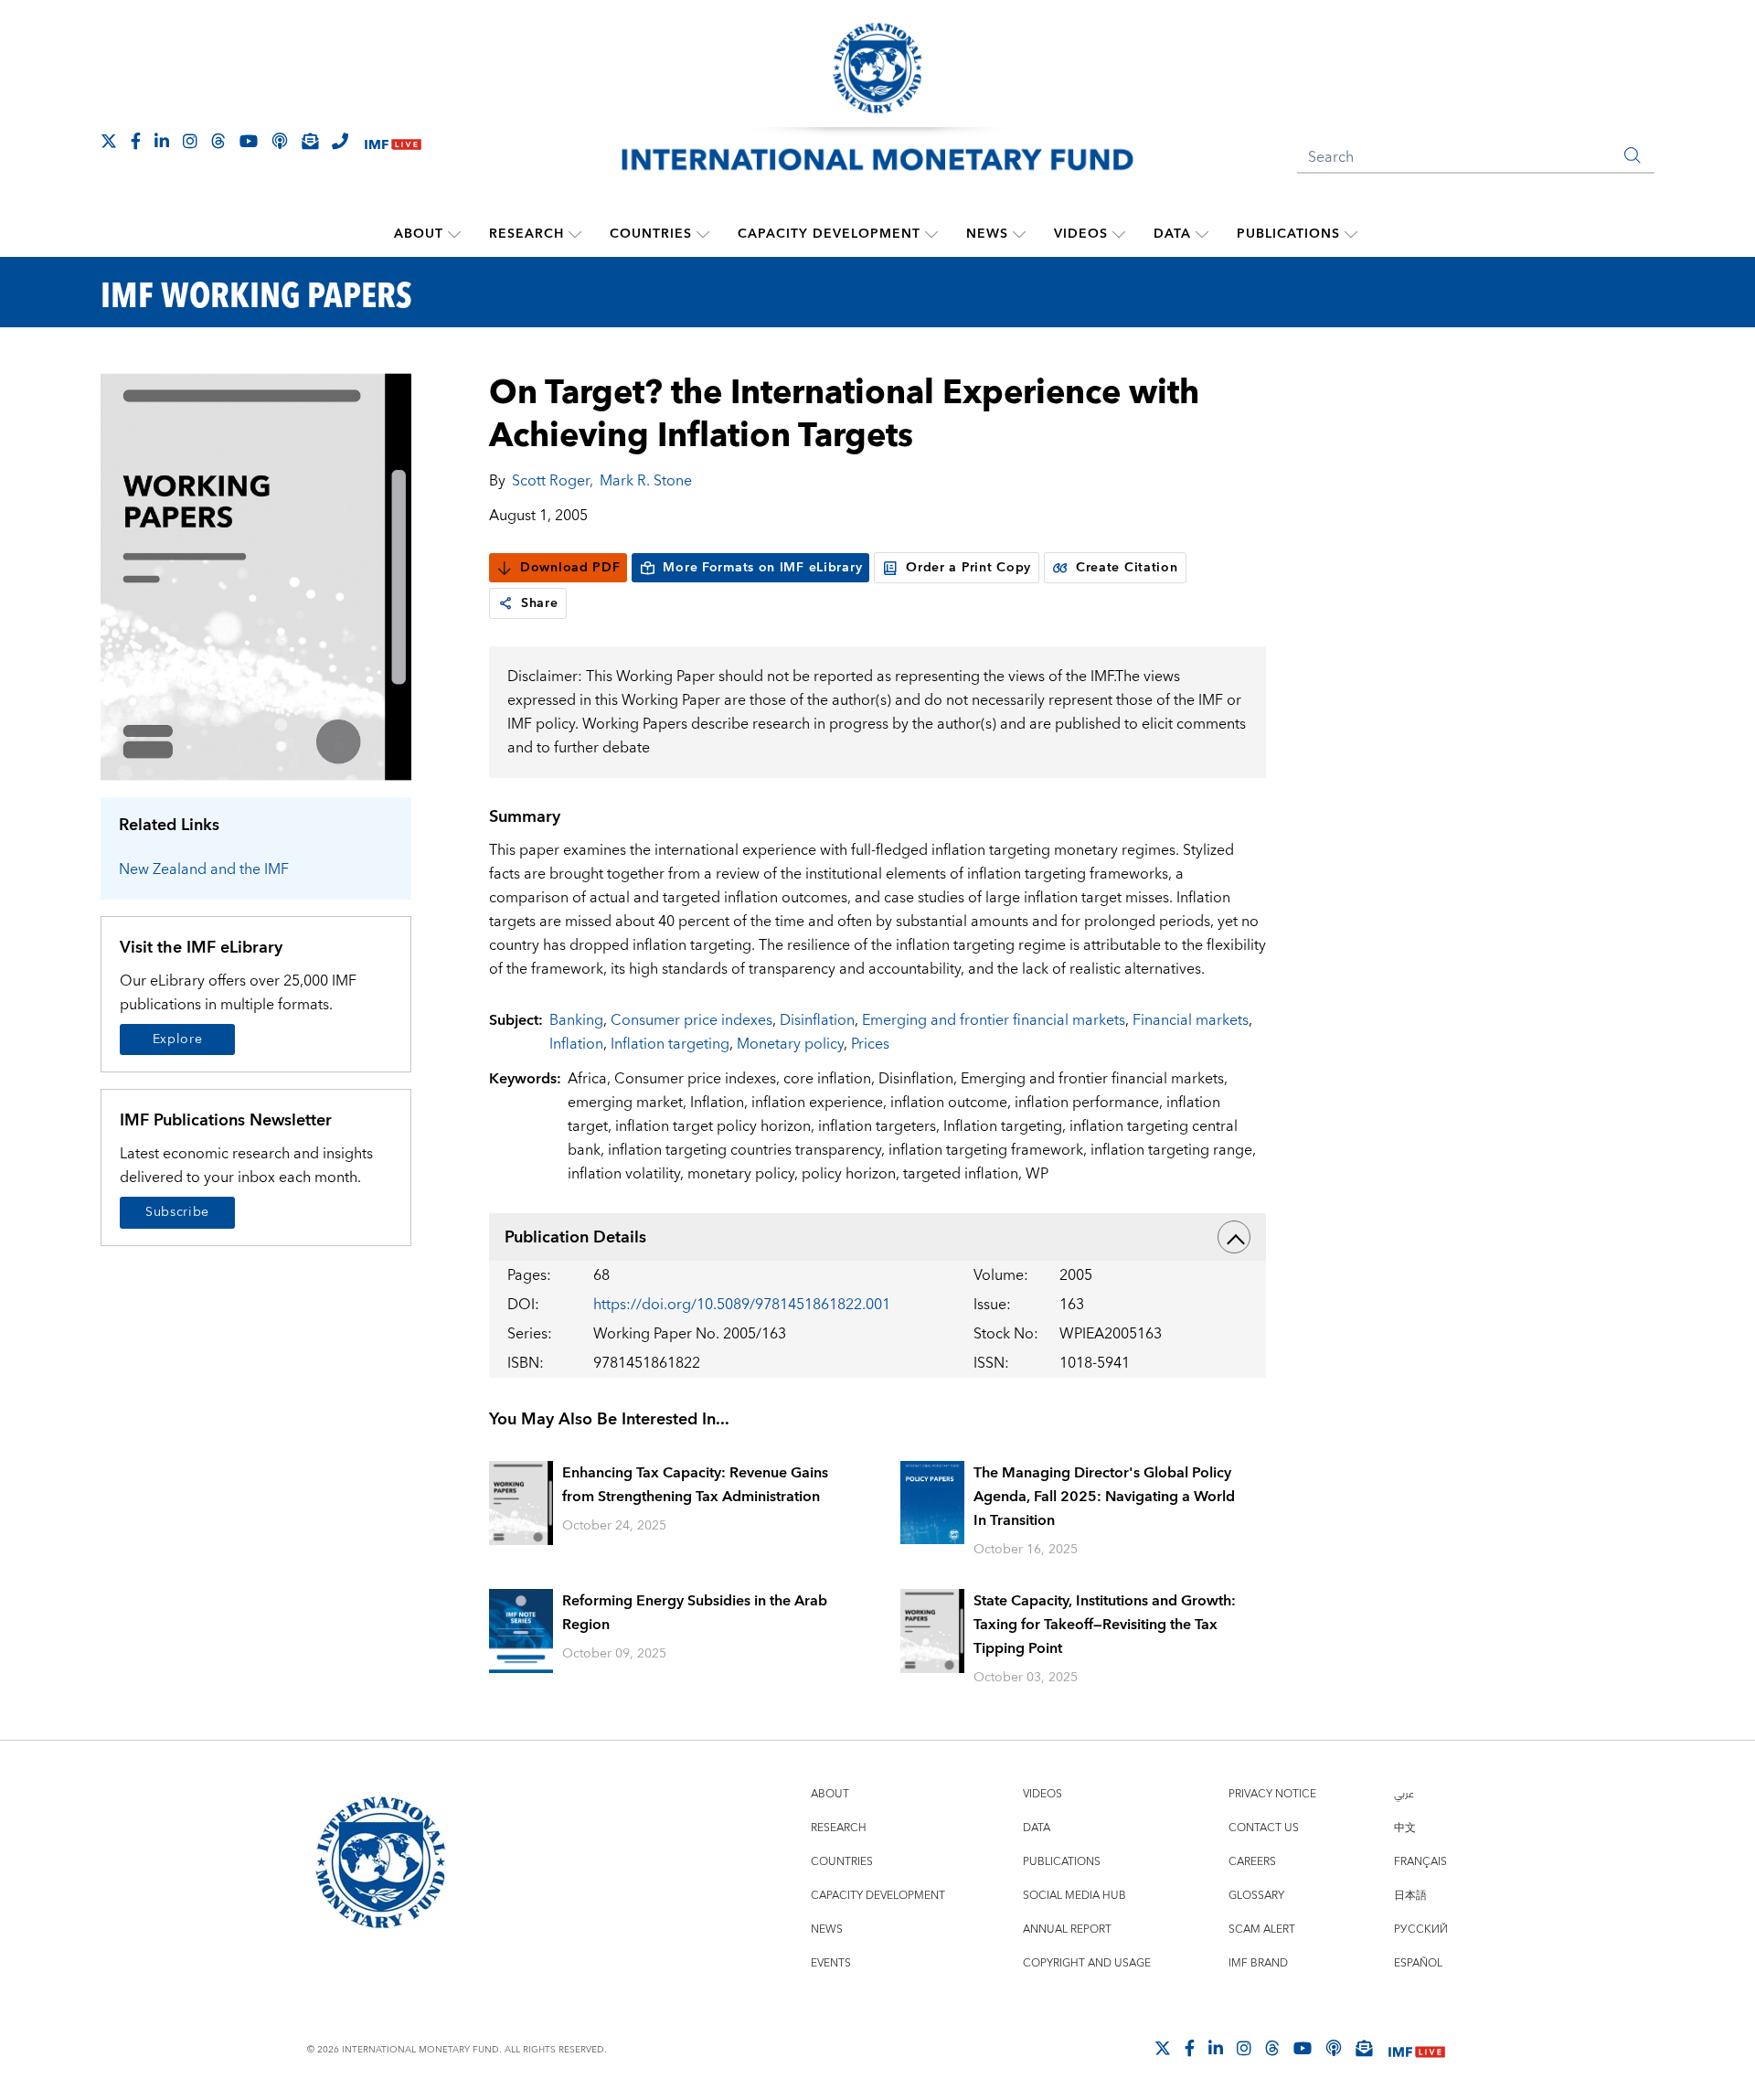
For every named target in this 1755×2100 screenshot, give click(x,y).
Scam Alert (1262, 1929)
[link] (505, 603)
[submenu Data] (1202, 234)
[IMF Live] (393, 142)
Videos (1081, 234)
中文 (1405, 1828)
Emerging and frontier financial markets (994, 1020)
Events (831, 1963)
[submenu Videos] (1119, 234)
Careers (1252, 1862)
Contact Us (1264, 1828)
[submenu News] (1019, 234)
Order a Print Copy (968, 568)
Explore (178, 1039)
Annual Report (1067, 1929)
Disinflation (817, 1020)
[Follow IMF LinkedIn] (162, 141)
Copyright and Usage (1087, 1963)
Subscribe (177, 1212)
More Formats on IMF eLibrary (762, 568)
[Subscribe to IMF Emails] (310, 141)
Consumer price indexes (691, 1020)
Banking (576, 1020)
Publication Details (575, 1237)
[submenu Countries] (703, 234)
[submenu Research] (575, 234)
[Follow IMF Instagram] (190, 141)
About (419, 234)
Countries (651, 234)
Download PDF (570, 568)
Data (1172, 234)
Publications (1288, 234)
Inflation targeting (670, 1044)
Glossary (1256, 1896)
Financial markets (1191, 1020)
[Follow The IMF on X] (109, 141)
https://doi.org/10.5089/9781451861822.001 (742, 1305)
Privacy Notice (1272, 1794)
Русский (1421, 1929)
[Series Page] (256, 576)
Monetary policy (790, 1044)
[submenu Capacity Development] (931, 234)
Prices (870, 1044)
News (987, 234)
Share (540, 603)
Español (1418, 1963)
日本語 (1410, 1896)
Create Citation (1127, 568)
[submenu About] (454, 234)
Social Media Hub (1074, 1896)
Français (1420, 1862)
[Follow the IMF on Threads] (218, 141)
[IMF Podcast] (280, 141)
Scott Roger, (553, 481)
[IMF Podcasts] (1334, 2048)
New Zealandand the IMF (204, 869)
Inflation (576, 1044)
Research (526, 234)
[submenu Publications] (1351, 234)
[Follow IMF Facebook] (136, 141)
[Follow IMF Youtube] (249, 141)
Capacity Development (829, 234)
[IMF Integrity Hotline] (340, 141)
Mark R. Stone (646, 481)
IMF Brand (1258, 1963)
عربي (1404, 1794)
